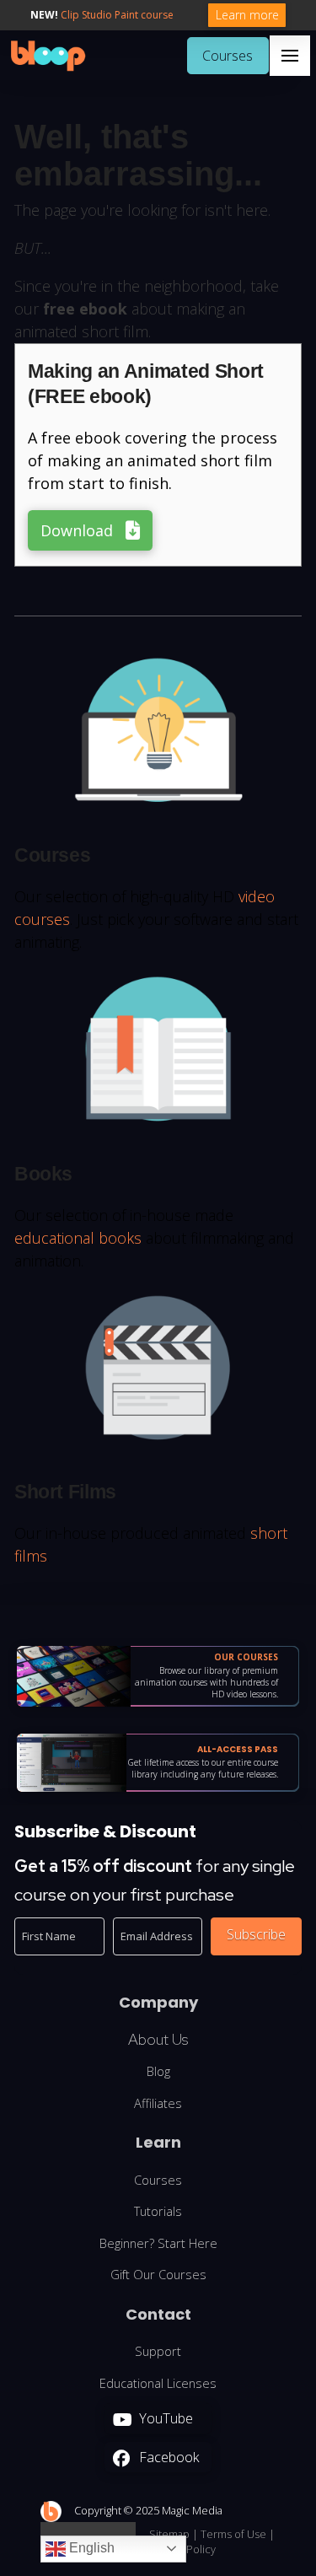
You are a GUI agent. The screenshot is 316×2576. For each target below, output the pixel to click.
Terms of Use (233, 2534)
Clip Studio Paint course (117, 15)
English (90, 2548)
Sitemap (169, 2534)
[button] (290, 56)
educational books (78, 1238)
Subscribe (256, 1934)
